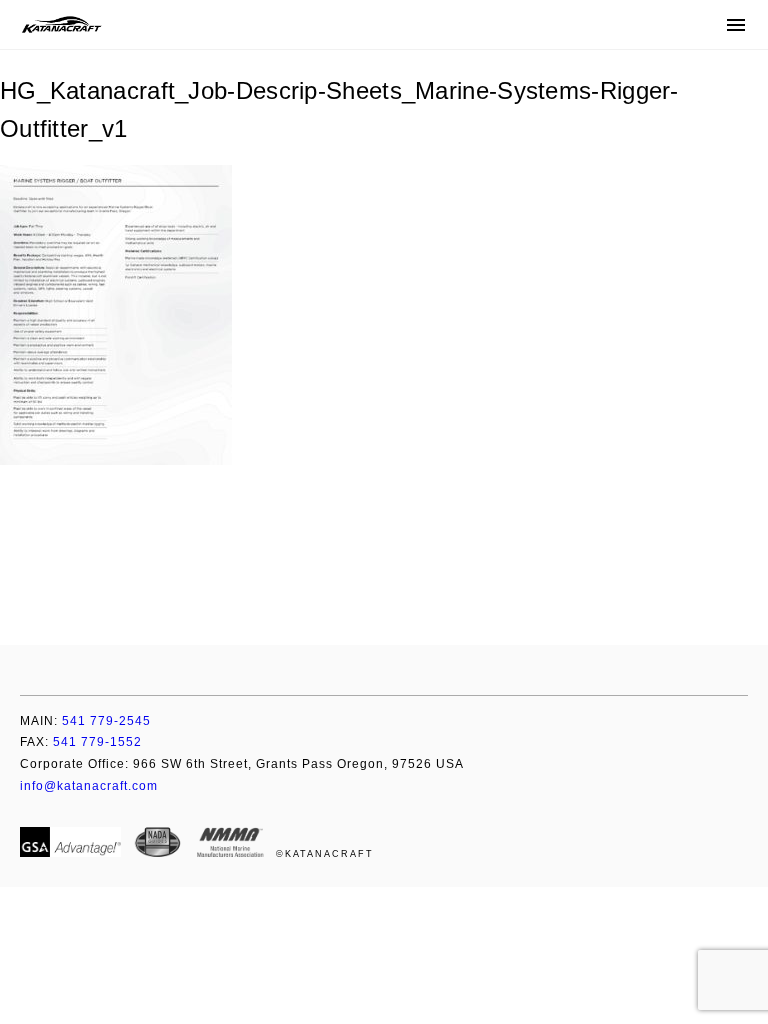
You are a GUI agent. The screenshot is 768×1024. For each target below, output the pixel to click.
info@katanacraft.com (89, 786)
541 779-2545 (85, 721)
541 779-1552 (81, 742)
